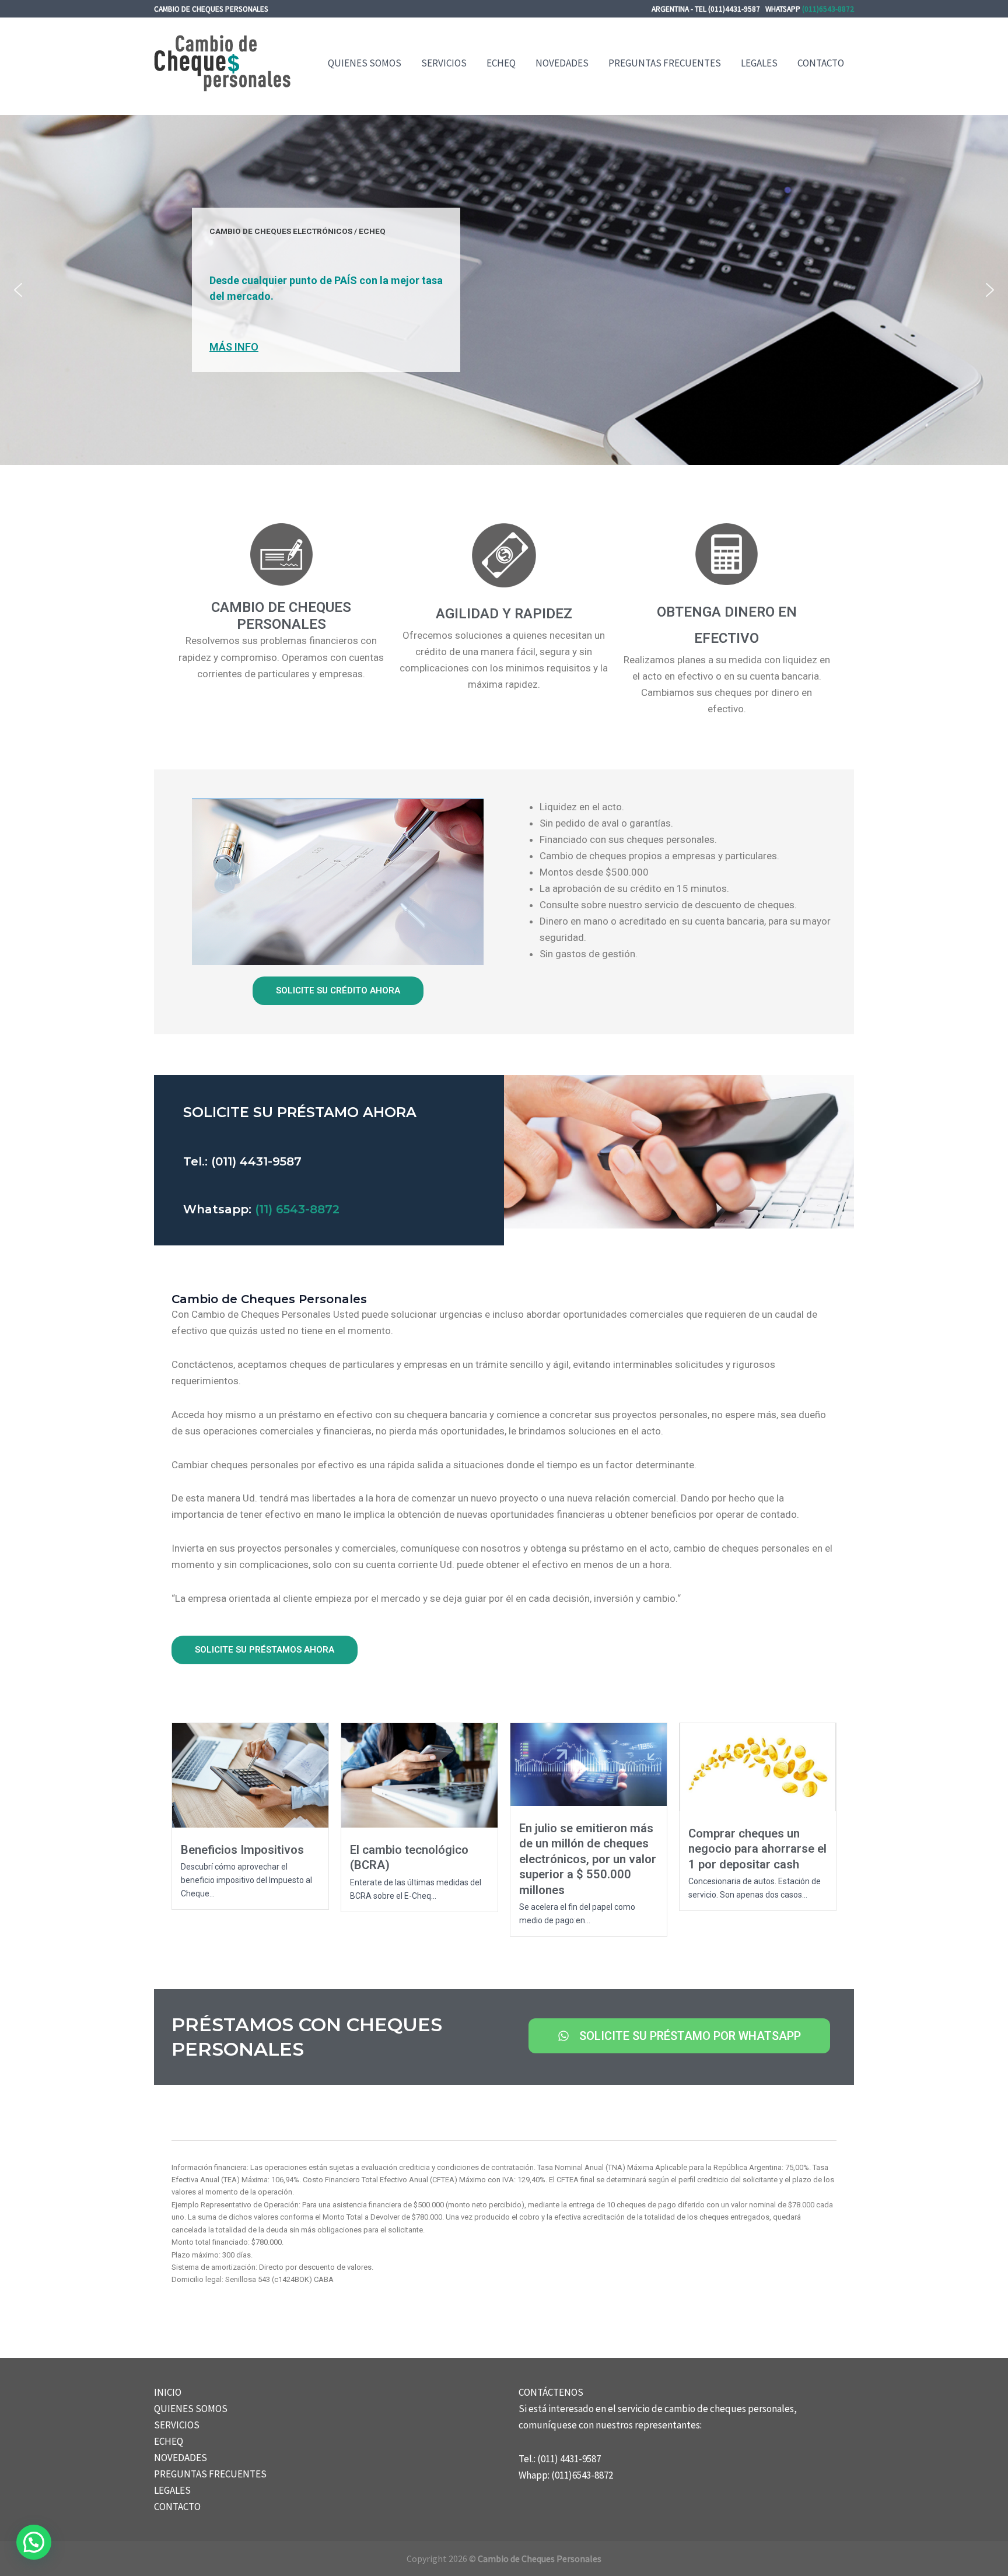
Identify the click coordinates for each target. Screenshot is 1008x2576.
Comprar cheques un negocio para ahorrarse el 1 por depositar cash (757, 1849)
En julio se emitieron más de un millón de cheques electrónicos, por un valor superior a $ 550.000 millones (588, 1859)
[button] (18, 290)
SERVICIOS (444, 63)
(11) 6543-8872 (295, 1209)
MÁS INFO (234, 347)
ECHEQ (501, 63)
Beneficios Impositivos (242, 1850)
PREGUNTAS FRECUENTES (665, 63)
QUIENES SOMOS (365, 63)
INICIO (168, 2392)
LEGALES (759, 63)
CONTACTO (821, 63)
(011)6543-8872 (828, 9)
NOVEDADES (562, 63)
